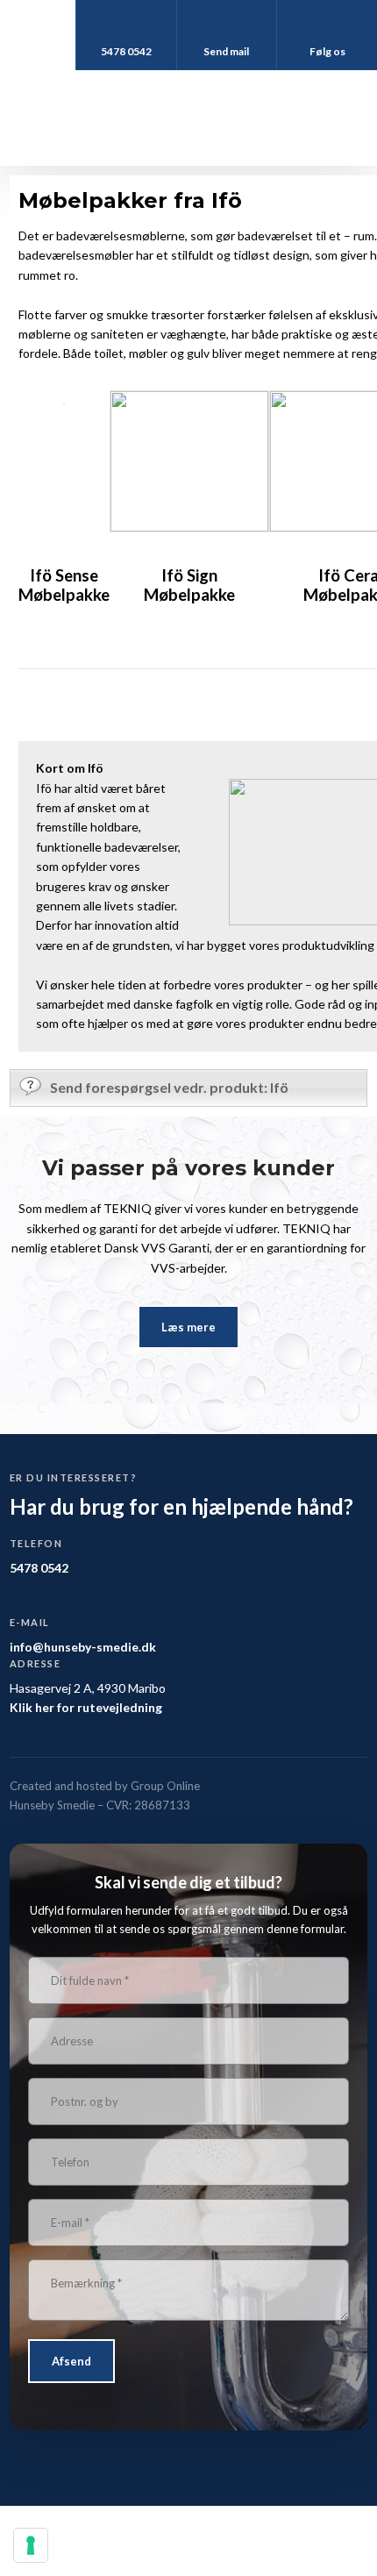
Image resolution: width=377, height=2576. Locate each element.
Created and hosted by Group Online (105, 1786)
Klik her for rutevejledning (86, 1707)
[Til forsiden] (188, 118)
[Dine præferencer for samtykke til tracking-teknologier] (31, 2545)
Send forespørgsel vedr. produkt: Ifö (169, 1087)
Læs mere (188, 1327)
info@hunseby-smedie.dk (83, 1647)
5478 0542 (39, 1568)
